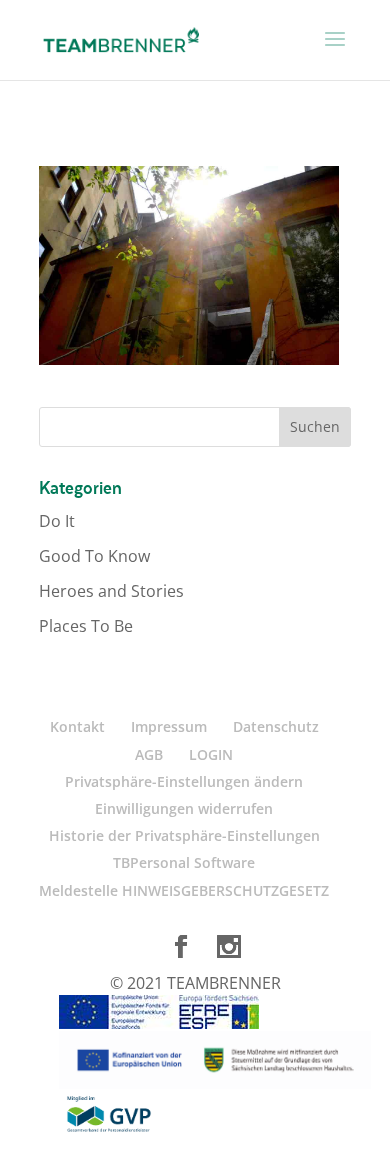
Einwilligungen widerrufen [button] (184, 808)
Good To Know (94, 556)
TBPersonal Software (184, 862)
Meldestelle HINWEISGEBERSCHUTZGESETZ (184, 890)
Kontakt (77, 726)
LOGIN (211, 754)
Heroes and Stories (111, 591)
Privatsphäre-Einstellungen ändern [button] (184, 781)
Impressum (169, 726)
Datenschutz (276, 726)
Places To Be (86, 626)
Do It (57, 521)
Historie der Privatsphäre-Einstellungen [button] (184, 835)
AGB (149, 754)
